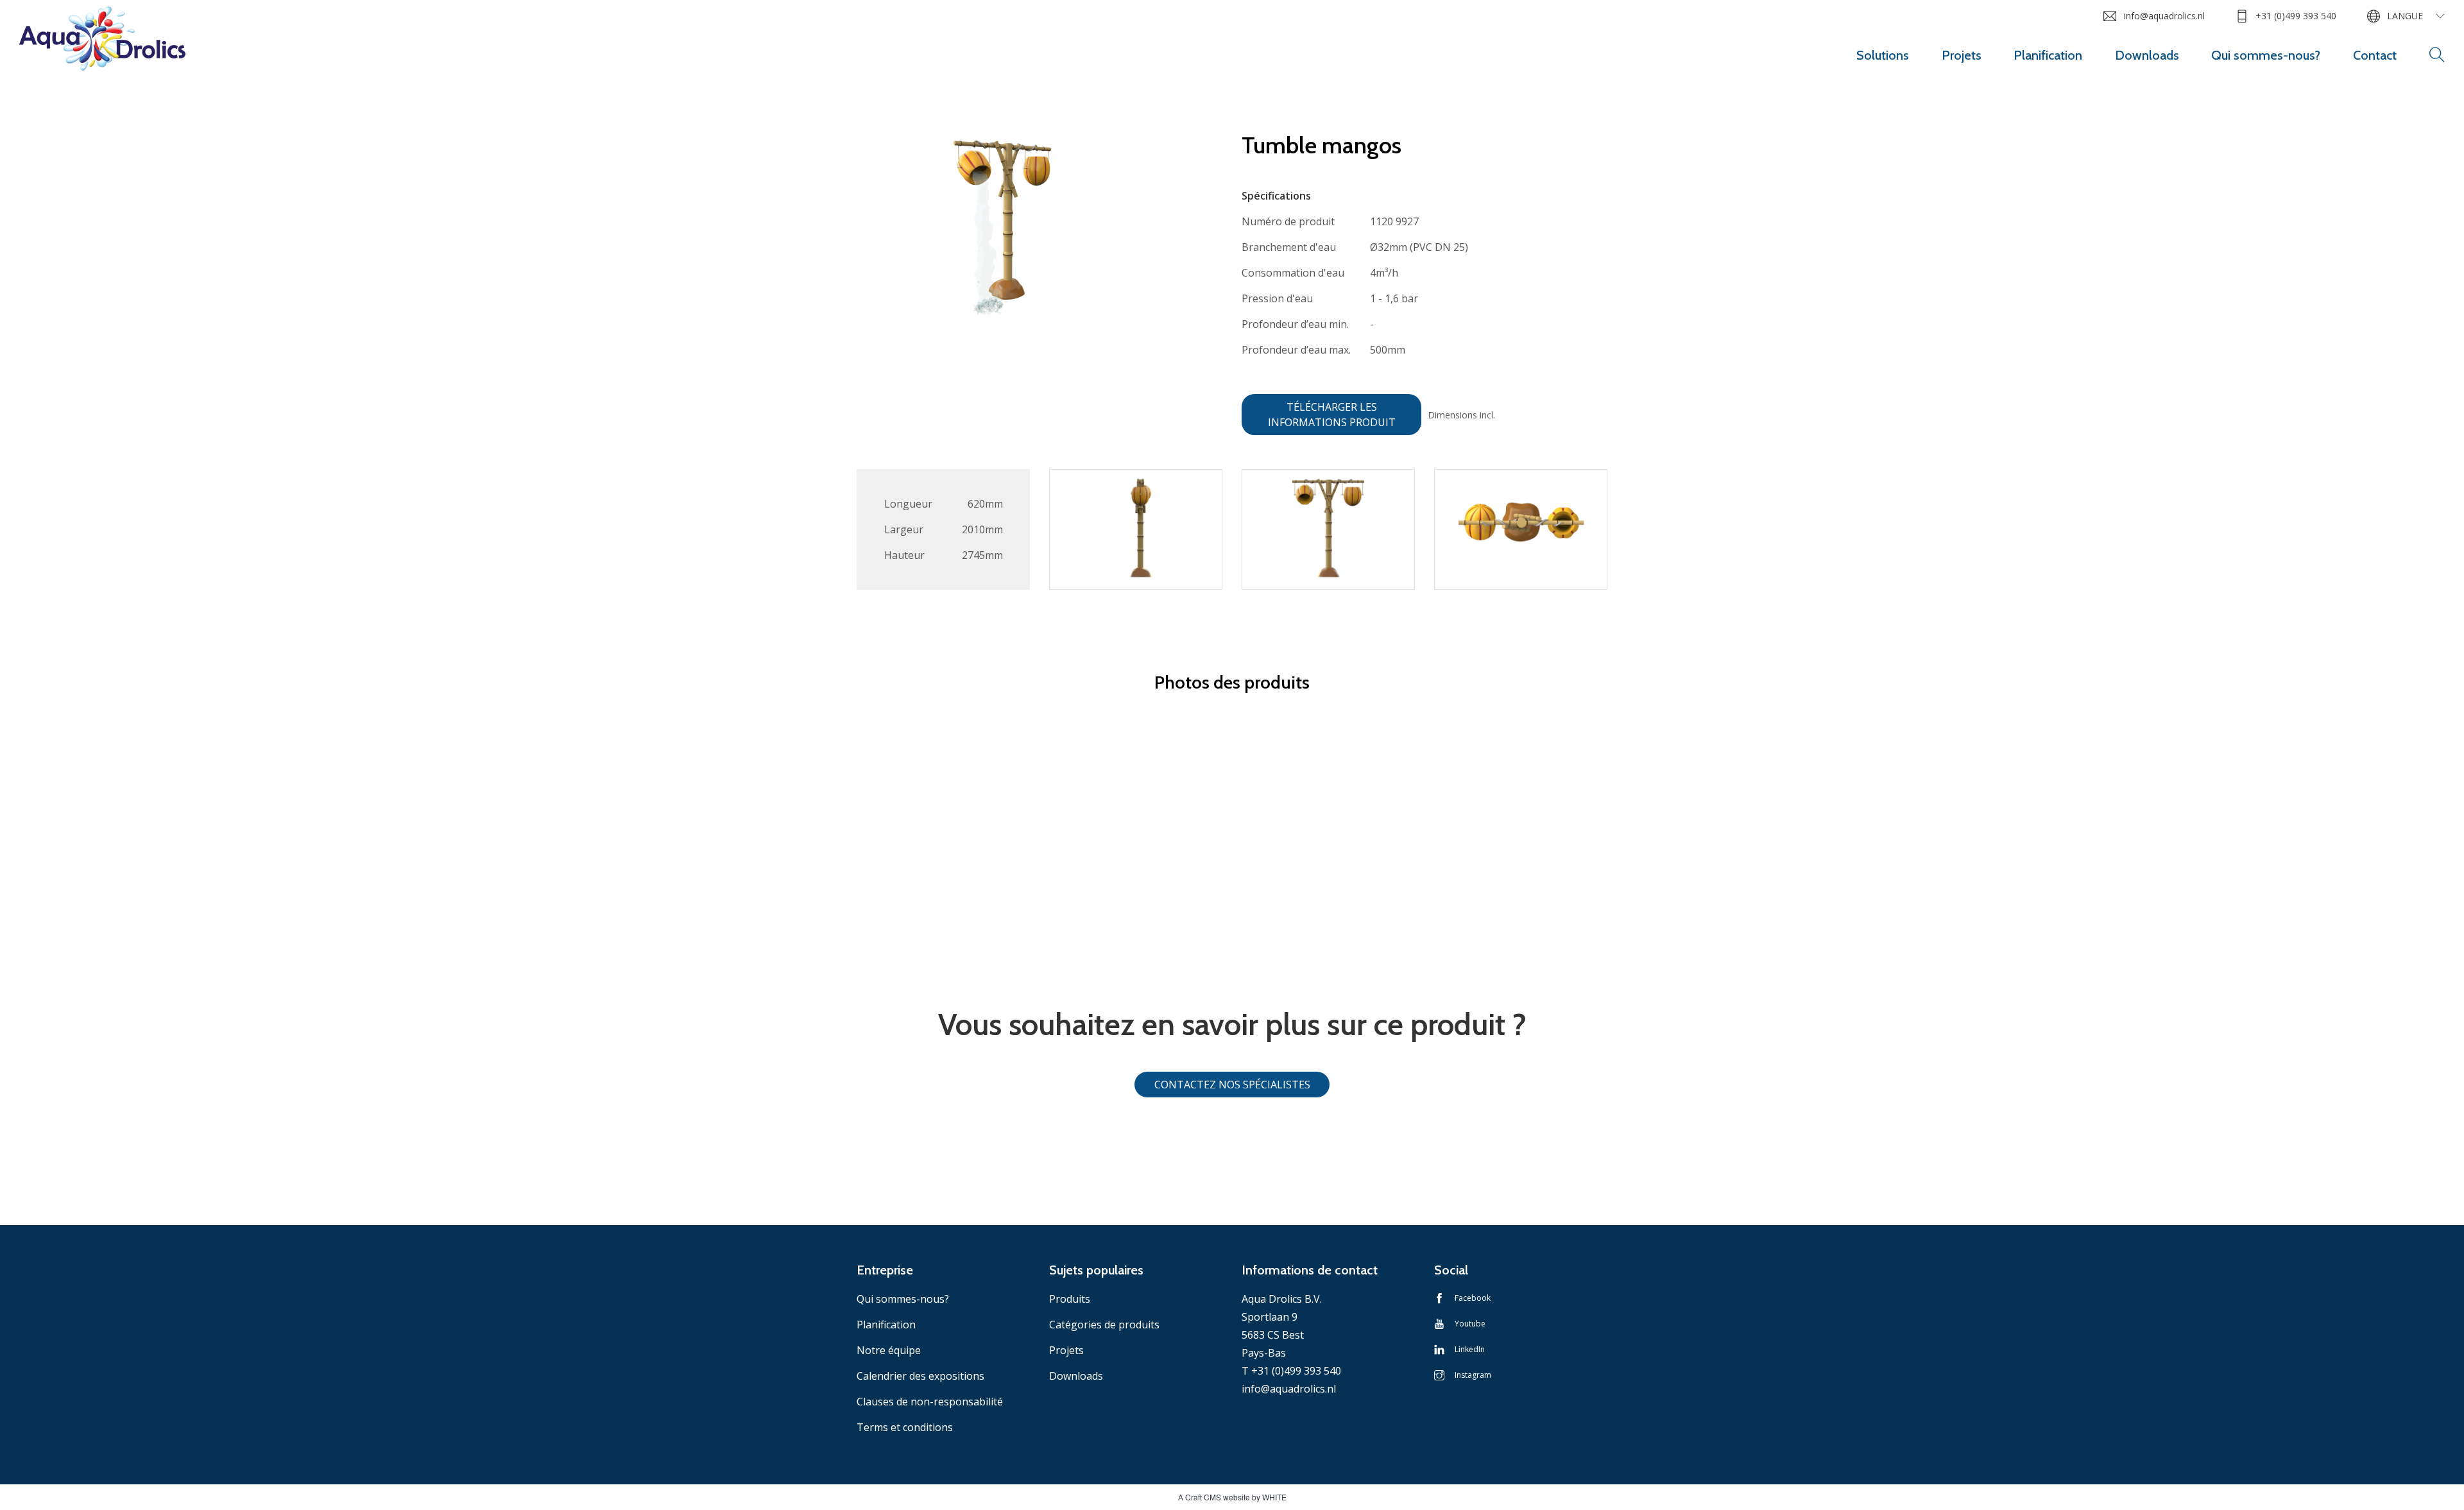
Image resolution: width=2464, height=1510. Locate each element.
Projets (1962, 55)
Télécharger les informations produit (1332, 415)
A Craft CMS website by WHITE (1232, 1497)
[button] (2437, 55)
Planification (2048, 55)
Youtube (1470, 1324)
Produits (1070, 1299)
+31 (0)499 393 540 (2296, 16)
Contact (2375, 55)
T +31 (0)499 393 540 (1291, 1371)
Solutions (1883, 55)
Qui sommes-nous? (2266, 55)
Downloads (2147, 55)
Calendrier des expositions (920, 1376)
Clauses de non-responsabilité (930, 1402)
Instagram (1473, 1375)
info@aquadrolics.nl (2164, 16)
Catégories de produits (1104, 1325)
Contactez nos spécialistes (1232, 1085)
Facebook (1473, 1298)
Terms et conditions (905, 1427)
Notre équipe (889, 1350)
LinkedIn (1470, 1349)
